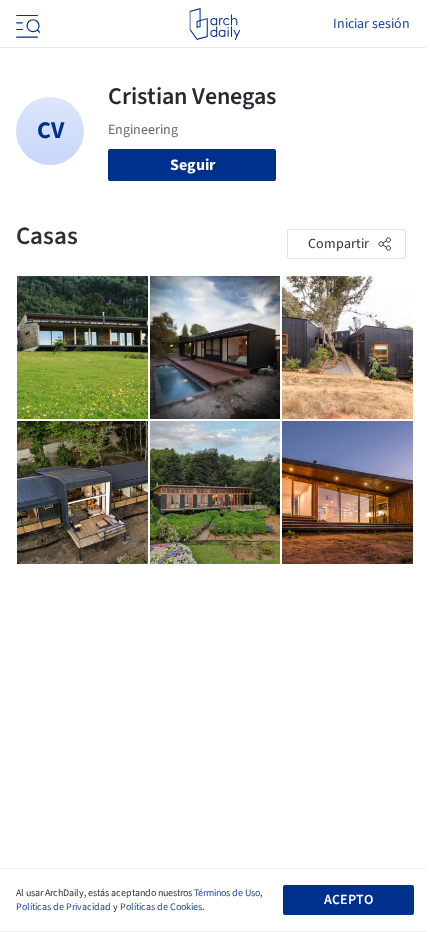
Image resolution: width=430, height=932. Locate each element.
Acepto (348, 900)
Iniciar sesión (371, 24)
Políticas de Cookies (161, 907)
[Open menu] (26, 24)
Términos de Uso (227, 893)
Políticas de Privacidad (63, 907)
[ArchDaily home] (214, 24)
